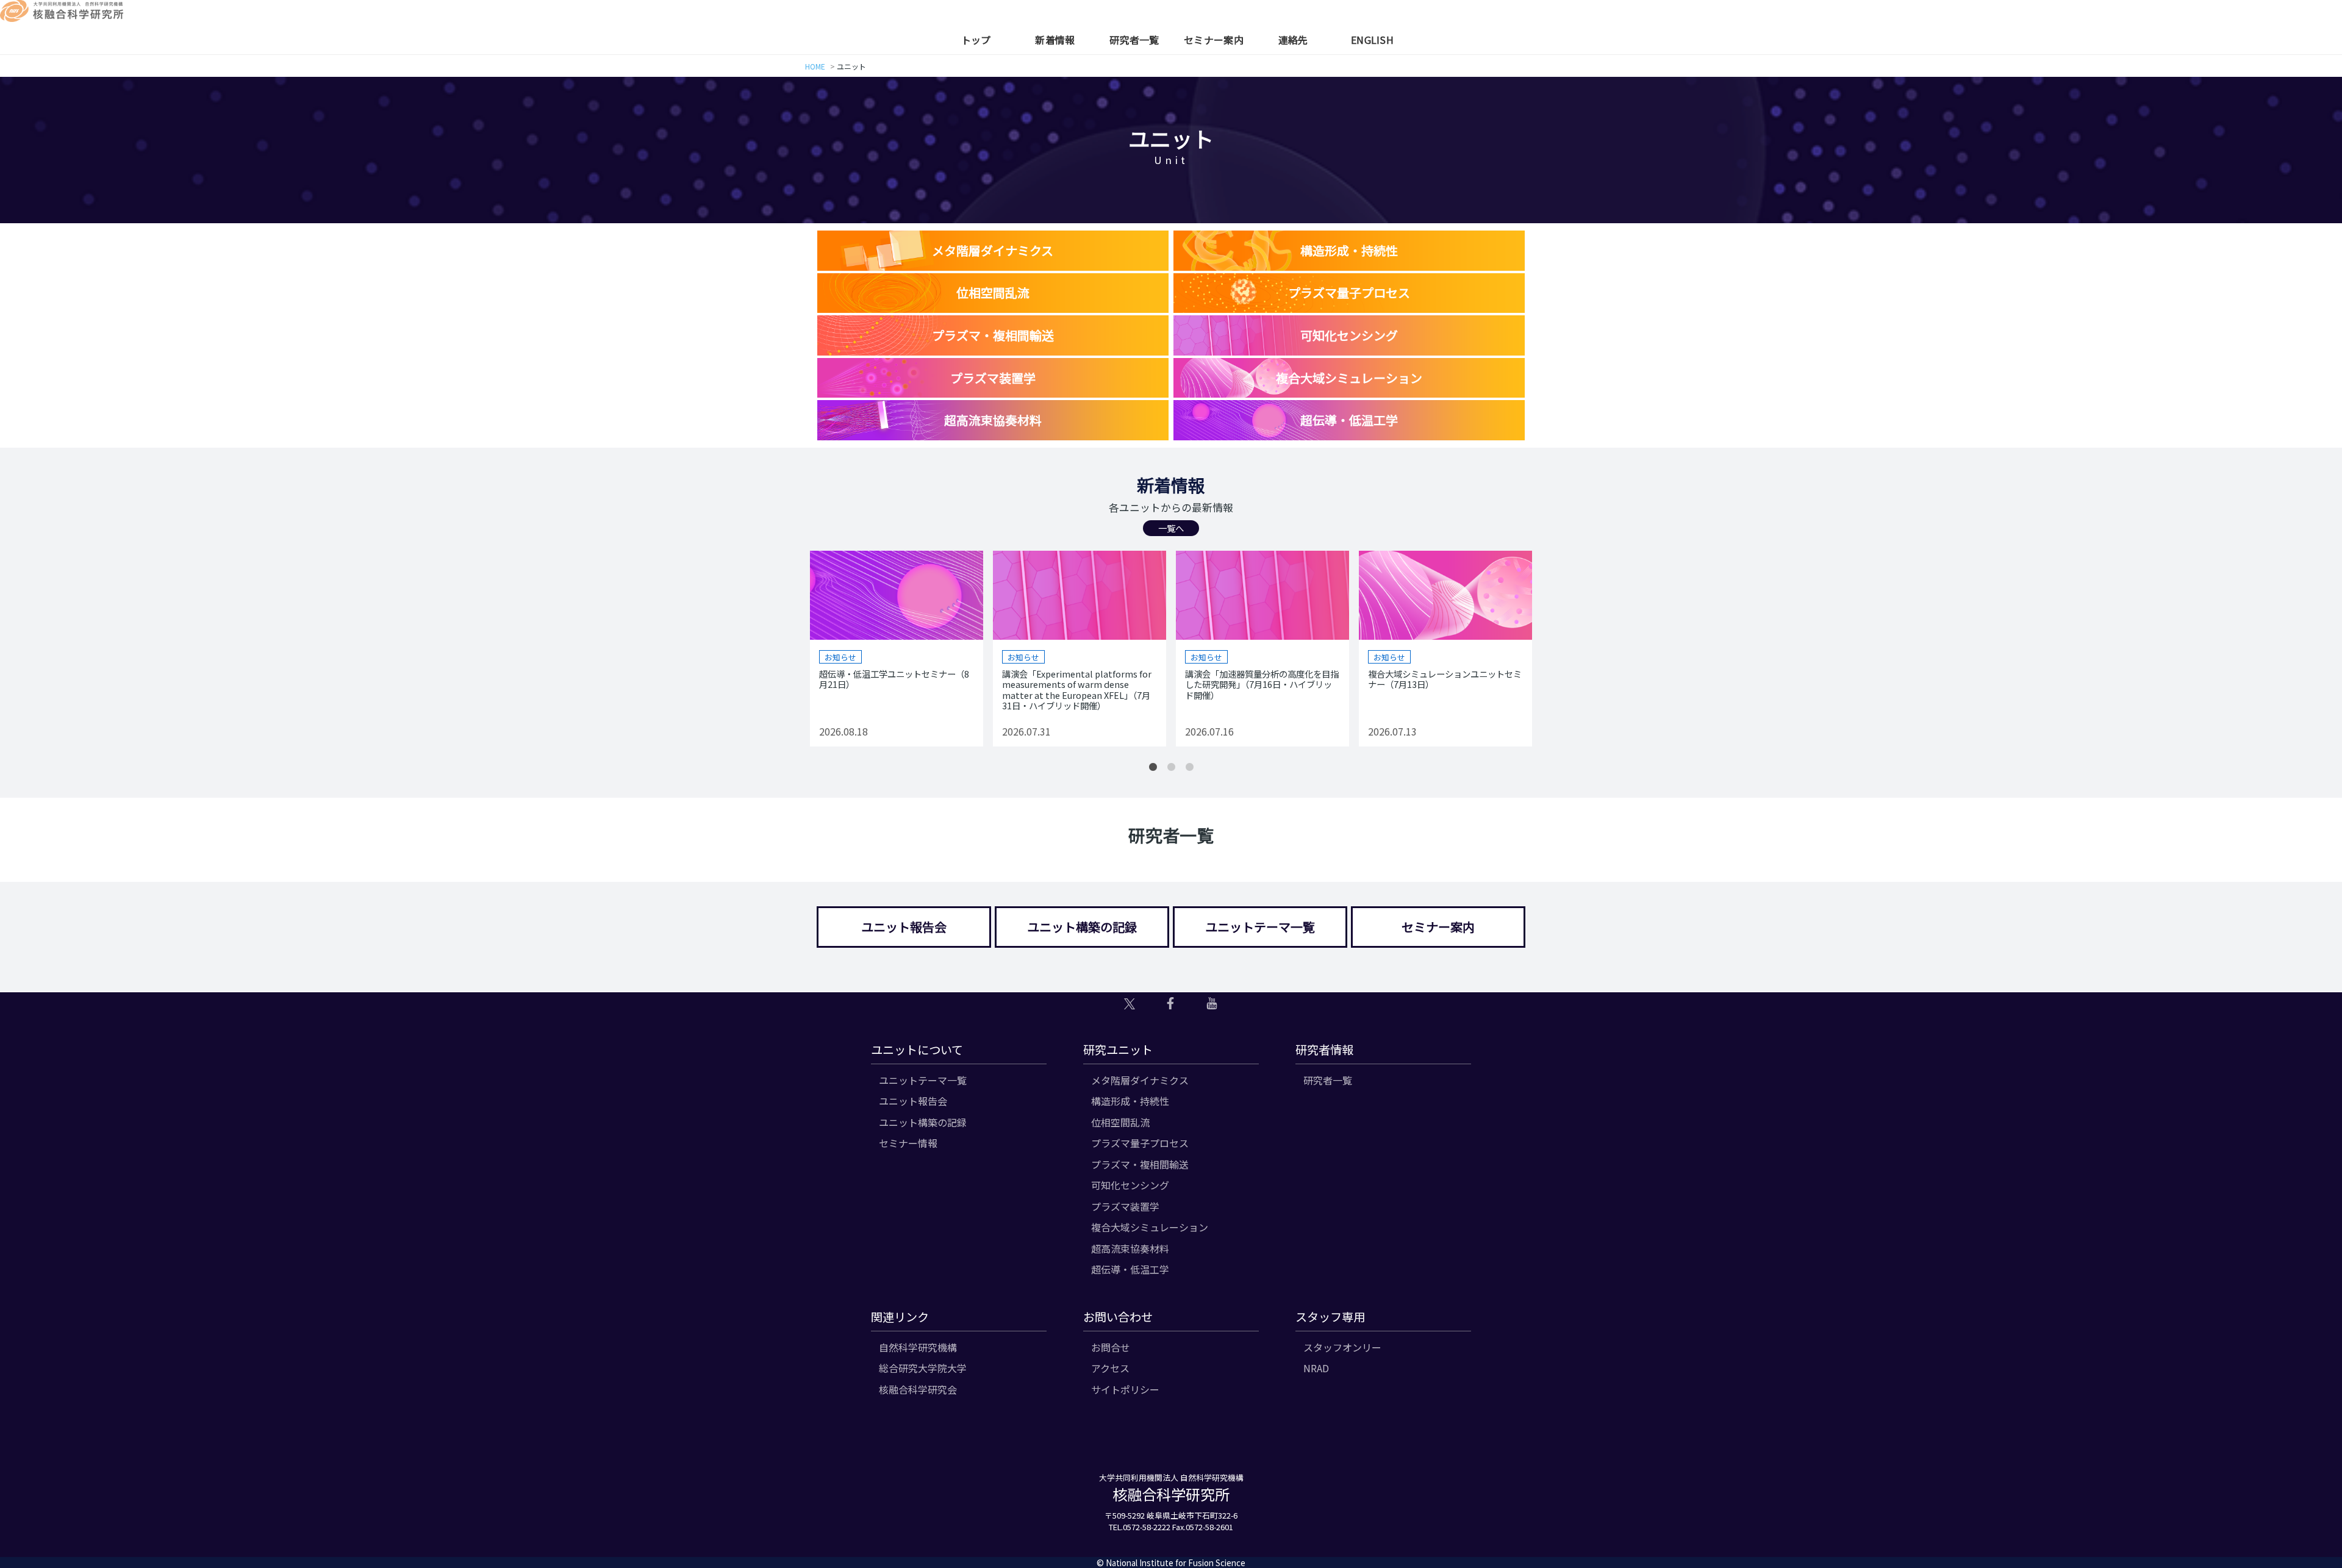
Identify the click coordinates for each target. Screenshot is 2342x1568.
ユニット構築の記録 (1082, 927)
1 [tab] (1153, 767)
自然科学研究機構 (918, 1347)
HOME (815, 66)
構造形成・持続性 (1130, 1101)
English (1372, 40)
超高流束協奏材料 (1130, 1248)
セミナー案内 (1214, 40)
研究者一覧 (1134, 40)
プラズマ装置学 (1125, 1206)
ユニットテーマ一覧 (1260, 927)
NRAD (1316, 1368)
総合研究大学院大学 (923, 1368)
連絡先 (1293, 40)
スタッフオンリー (1342, 1347)
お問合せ (1111, 1347)
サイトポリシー (1125, 1389)
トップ (976, 40)
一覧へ (1171, 528)
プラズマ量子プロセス (1140, 1143)
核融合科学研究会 (918, 1389)
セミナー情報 (908, 1143)
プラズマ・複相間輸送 (1140, 1164)
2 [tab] (1171, 767)
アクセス (1110, 1368)
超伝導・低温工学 (1130, 1269)
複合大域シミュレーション (1150, 1227)
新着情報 (1055, 40)
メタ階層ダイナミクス (1140, 1080)
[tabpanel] (897, 649)
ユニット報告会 (904, 927)
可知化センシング (1130, 1185)
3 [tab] (1189, 767)
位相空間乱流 (1120, 1122)
